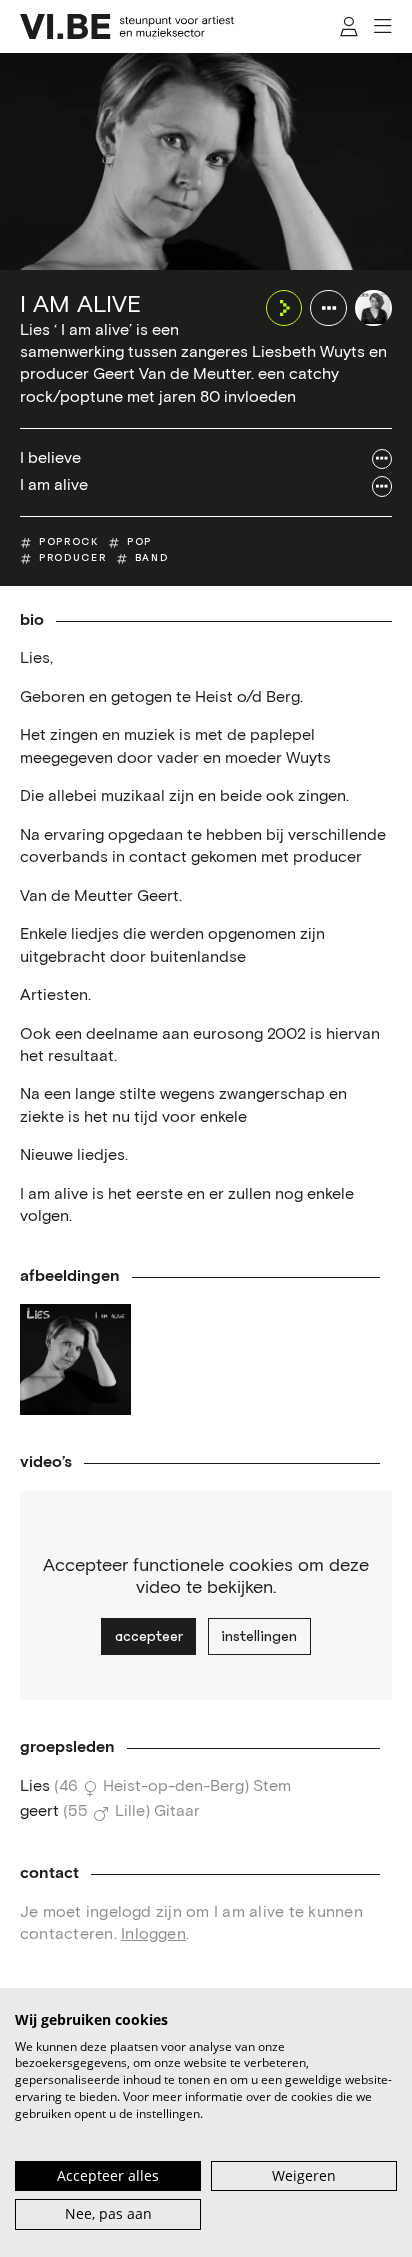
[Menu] (382, 26)
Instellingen (259, 1636)
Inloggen (153, 1934)
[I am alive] (373, 308)
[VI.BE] (127, 26)
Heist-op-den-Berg (173, 1786)
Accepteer (149, 1636)
